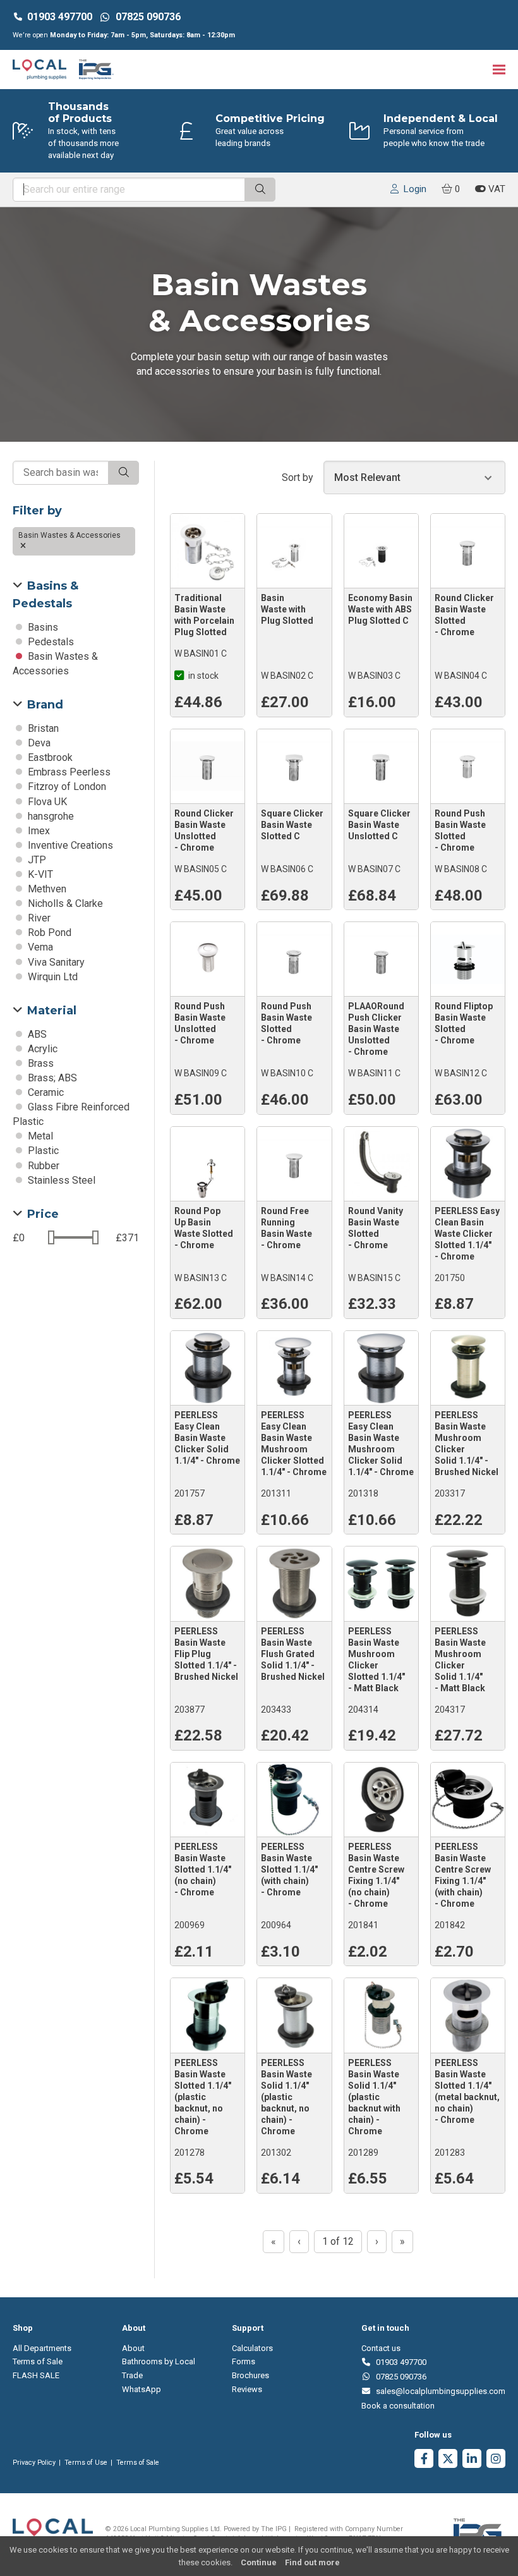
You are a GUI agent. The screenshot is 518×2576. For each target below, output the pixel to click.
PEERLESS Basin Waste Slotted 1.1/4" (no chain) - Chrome (203, 1869)
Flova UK (46, 802)
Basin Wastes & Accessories (70, 535)
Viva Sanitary (55, 962)
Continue (259, 2562)
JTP (36, 860)
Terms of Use (86, 2463)
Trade (132, 2375)
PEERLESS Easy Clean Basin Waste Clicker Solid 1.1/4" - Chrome (207, 1438)
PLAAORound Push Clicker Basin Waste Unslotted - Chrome (376, 1029)
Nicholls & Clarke (64, 903)
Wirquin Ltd (51, 977)
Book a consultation (398, 2406)
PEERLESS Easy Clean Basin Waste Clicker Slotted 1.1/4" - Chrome (467, 1234)
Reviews (247, 2389)
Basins (42, 627)
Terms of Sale (38, 2361)
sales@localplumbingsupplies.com (438, 2391)
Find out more (312, 2562)
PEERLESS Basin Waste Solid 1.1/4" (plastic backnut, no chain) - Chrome (286, 2097)
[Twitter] (448, 2460)
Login (413, 189)
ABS (36, 1034)
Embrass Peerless (68, 772)
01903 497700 (60, 17)
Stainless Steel (60, 1180)
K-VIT (39, 874)
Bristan (42, 728)
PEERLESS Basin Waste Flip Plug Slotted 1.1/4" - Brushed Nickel (206, 1654)
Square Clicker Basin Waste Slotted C (292, 825)
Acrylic (41, 1049)
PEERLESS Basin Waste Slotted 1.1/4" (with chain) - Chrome (289, 1869)
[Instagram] (496, 2460)
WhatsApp (142, 2389)
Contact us (381, 2348)
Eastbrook (49, 757)
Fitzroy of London (66, 787)
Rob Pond (48, 933)
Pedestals (50, 642)
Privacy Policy (34, 2463)
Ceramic (45, 1092)
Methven (46, 889)
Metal (39, 1136)
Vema (39, 947)
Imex (38, 831)
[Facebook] (424, 2460)
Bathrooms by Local (159, 2361)
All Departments (42, 2348)
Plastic (42, 1151)
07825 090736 (399, 2377)
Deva (38, 743)
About (133, 2348)
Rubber (42, 1166)
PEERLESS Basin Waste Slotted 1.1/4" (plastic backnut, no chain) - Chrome (203, 2097)
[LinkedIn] (472, 2460)
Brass (39, 1063)
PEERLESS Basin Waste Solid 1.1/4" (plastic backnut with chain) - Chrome (374, 2097)
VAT (496, 189)
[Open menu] (499, 69)
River (38, 918)
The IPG (274, 2529)
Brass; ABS (51, 1078)
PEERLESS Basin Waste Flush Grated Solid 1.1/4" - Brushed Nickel (293, 1654)
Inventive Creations (69, 845)
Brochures (250, 2375)
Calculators (252, 2348)
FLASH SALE (36, 2375)
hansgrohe (50, 816)
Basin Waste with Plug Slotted (287, 609)
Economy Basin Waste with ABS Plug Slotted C (380, 609)
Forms (244, 2361)
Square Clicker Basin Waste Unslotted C (379, 825)
